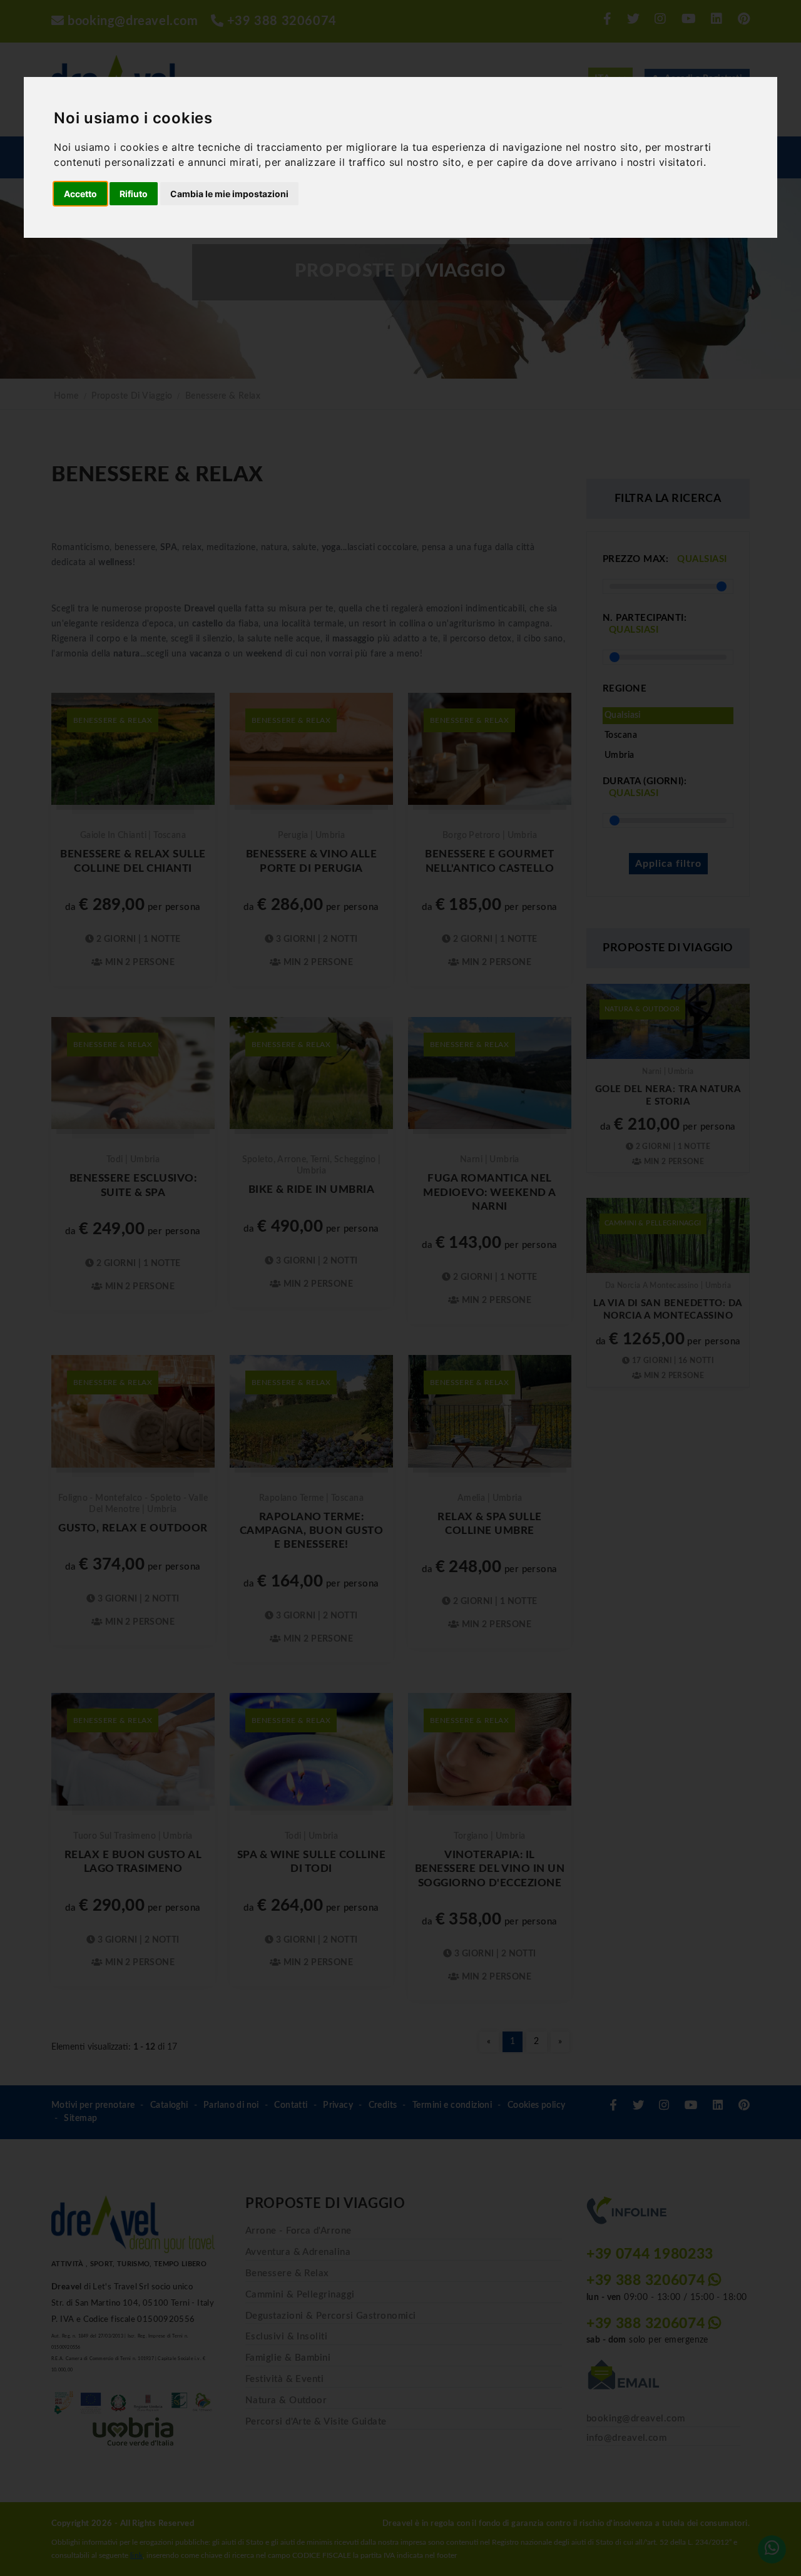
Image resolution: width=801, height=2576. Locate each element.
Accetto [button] (80, 194)
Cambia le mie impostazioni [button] (229, 194)
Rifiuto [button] (134, 194)
